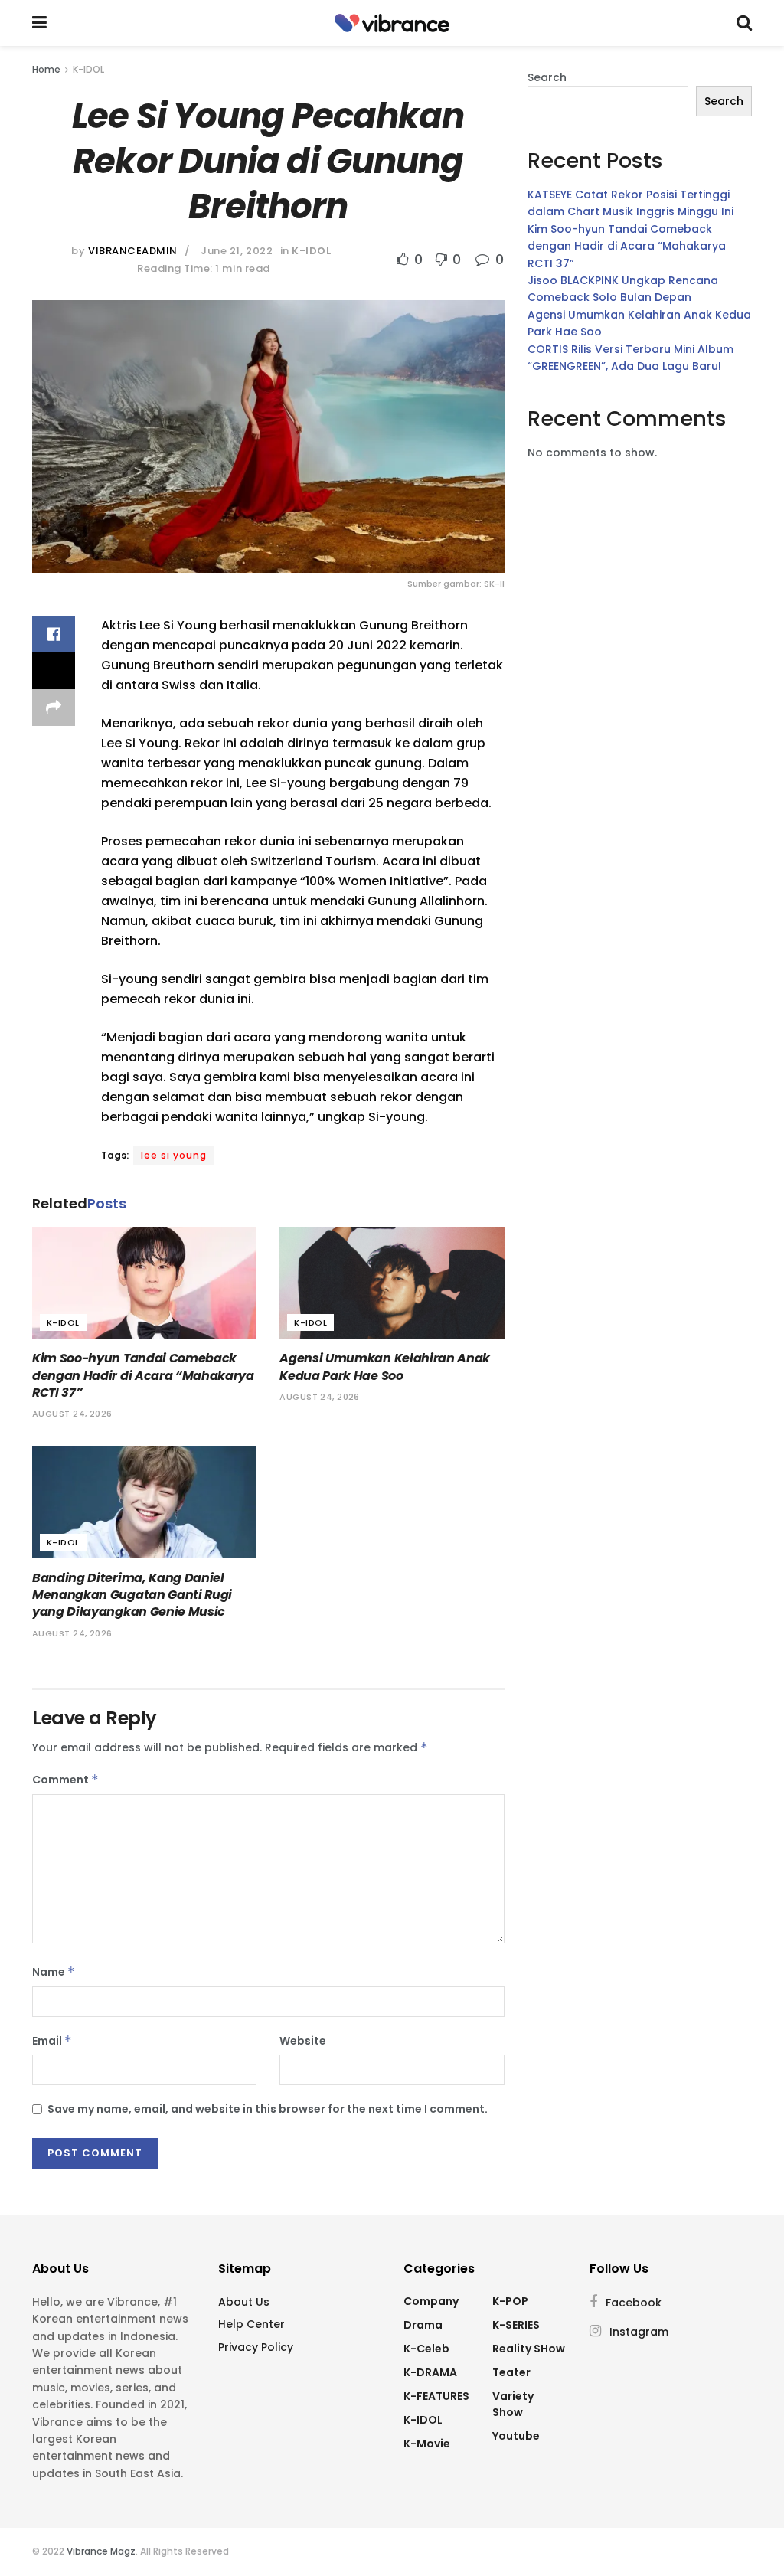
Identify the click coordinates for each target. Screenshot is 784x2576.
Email (52, 2041)
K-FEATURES (436, 2396)
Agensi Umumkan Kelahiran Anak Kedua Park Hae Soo (385, 1366)
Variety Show (513, 2404)
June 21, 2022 (237, 251)
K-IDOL (88, 69)
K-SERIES (516, 2325)
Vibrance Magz (101, 2551)
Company (431, 2301)
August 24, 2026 (72, 1414)
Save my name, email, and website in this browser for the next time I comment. (268, 2109)
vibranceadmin (133, 251)
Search (547, 77)
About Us (244, 2302)
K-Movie (427, 2444)
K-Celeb (426, 2349)
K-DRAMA (430, 2372)
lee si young (174, 1155)
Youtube (516, 2436)
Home (46, 69)
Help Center (252, 2324)
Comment (65, 1780)
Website (303, 2041)
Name (54, 1972)
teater (511, 2372)
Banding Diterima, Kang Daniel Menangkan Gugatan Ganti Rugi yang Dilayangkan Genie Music (132, 1595)
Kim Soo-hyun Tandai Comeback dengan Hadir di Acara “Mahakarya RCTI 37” (143, 1375)
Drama (423, 2325)
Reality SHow (529, 2349)
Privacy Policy (256, 2347)
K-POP (510, 2301)
